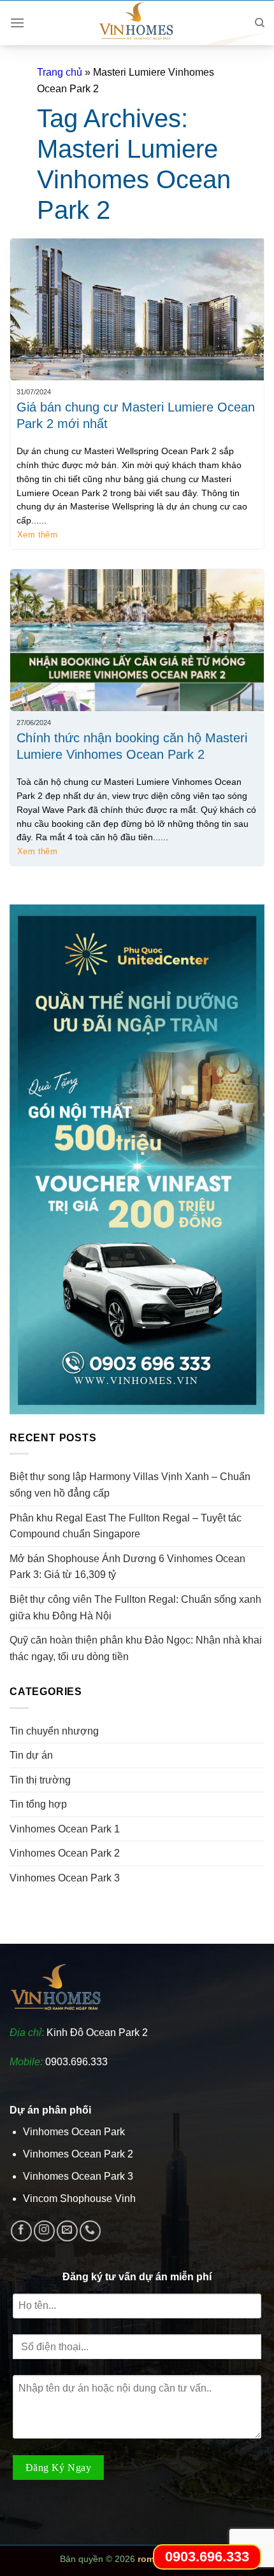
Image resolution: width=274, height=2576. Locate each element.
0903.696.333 (76, 2062)
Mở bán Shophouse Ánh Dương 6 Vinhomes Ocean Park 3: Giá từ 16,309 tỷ (127, 1567)
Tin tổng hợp (38, 1804)
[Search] (260, 23)
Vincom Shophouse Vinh (79, 2199)
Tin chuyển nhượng (54, 1731)
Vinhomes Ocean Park (74, 2132)
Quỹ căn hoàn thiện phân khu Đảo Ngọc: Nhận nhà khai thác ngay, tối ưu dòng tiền (136, 1648)
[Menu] (17, 23)
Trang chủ (60, 72)
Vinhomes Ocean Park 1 (65, 1829)
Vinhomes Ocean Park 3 (65, 1878)
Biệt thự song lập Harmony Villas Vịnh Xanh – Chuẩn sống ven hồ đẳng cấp (130, 1485)
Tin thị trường (40, 1780)
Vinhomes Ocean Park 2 (65, 1853)
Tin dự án (31, 1755)
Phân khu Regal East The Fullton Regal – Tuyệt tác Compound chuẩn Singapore (126, 1526)
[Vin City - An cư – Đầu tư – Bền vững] (137, 23)
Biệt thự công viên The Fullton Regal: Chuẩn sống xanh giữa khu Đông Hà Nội (135, 1608)
